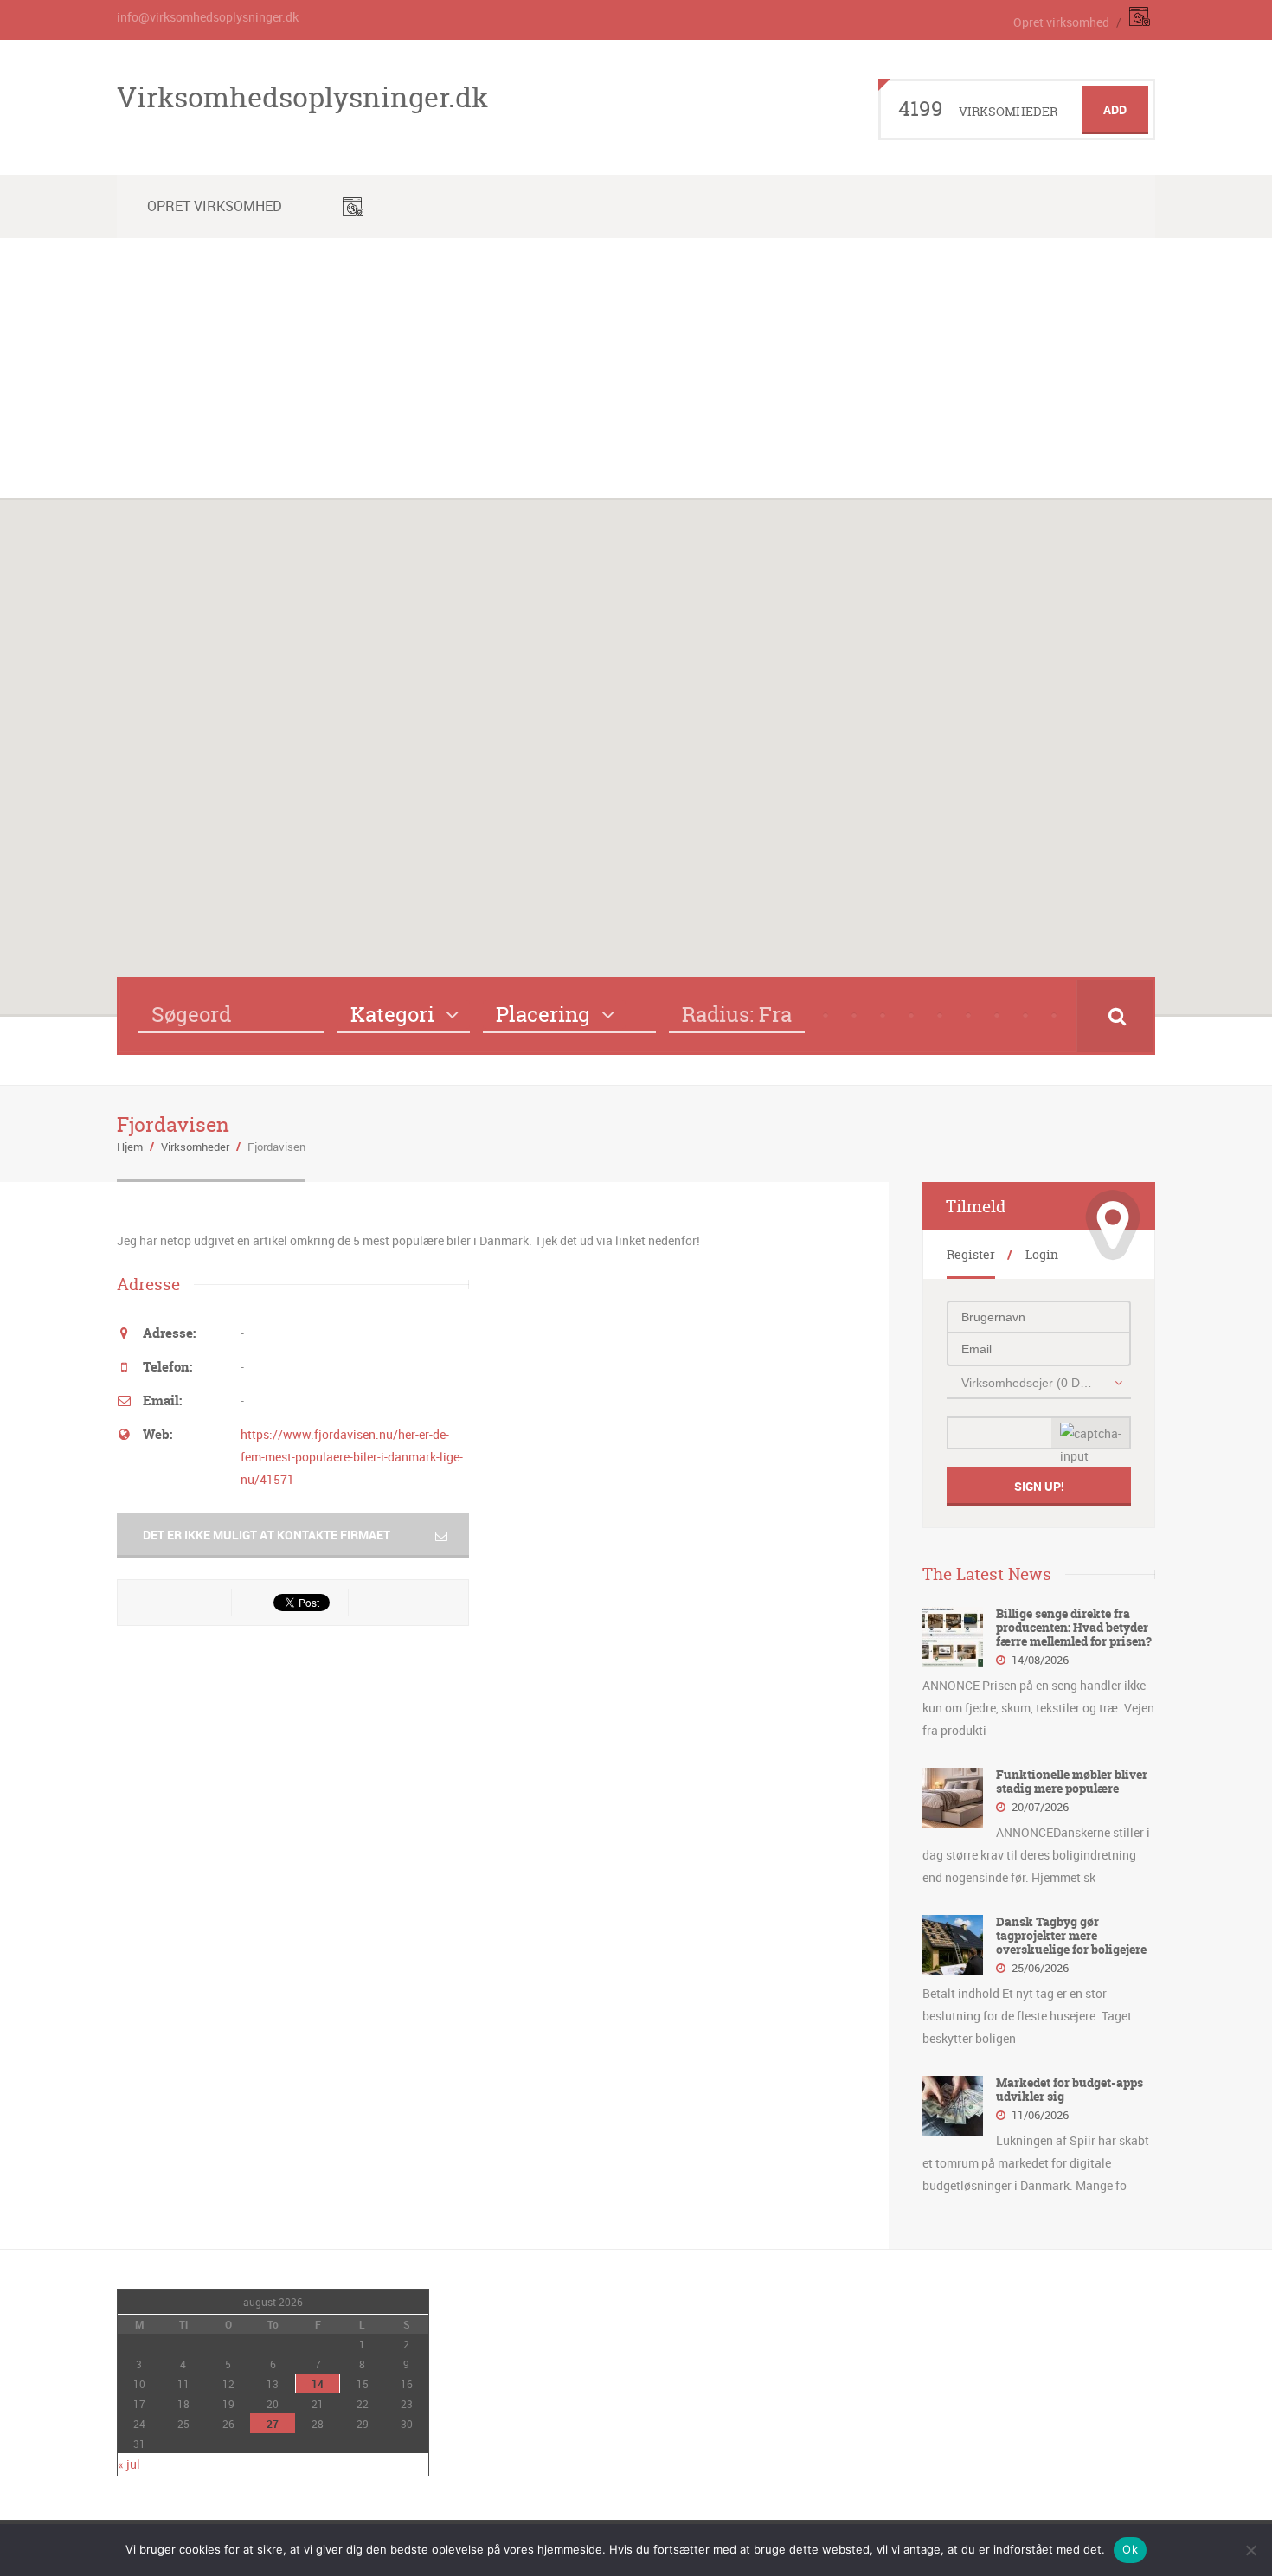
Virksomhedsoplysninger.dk (302, 97)
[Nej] (1250, 2550)
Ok (1130, 2549)
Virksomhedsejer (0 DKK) (1029, 1383)
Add (1115, 109)
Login (1042, 1254)
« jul (129, 2464)
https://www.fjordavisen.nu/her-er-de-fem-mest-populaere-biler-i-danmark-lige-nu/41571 (352, 1457)
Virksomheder (195, 1147)
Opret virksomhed (1061, 22)
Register (971, 1254)
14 (318, 2384)
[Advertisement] (636, 368)
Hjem (130, 1147)
